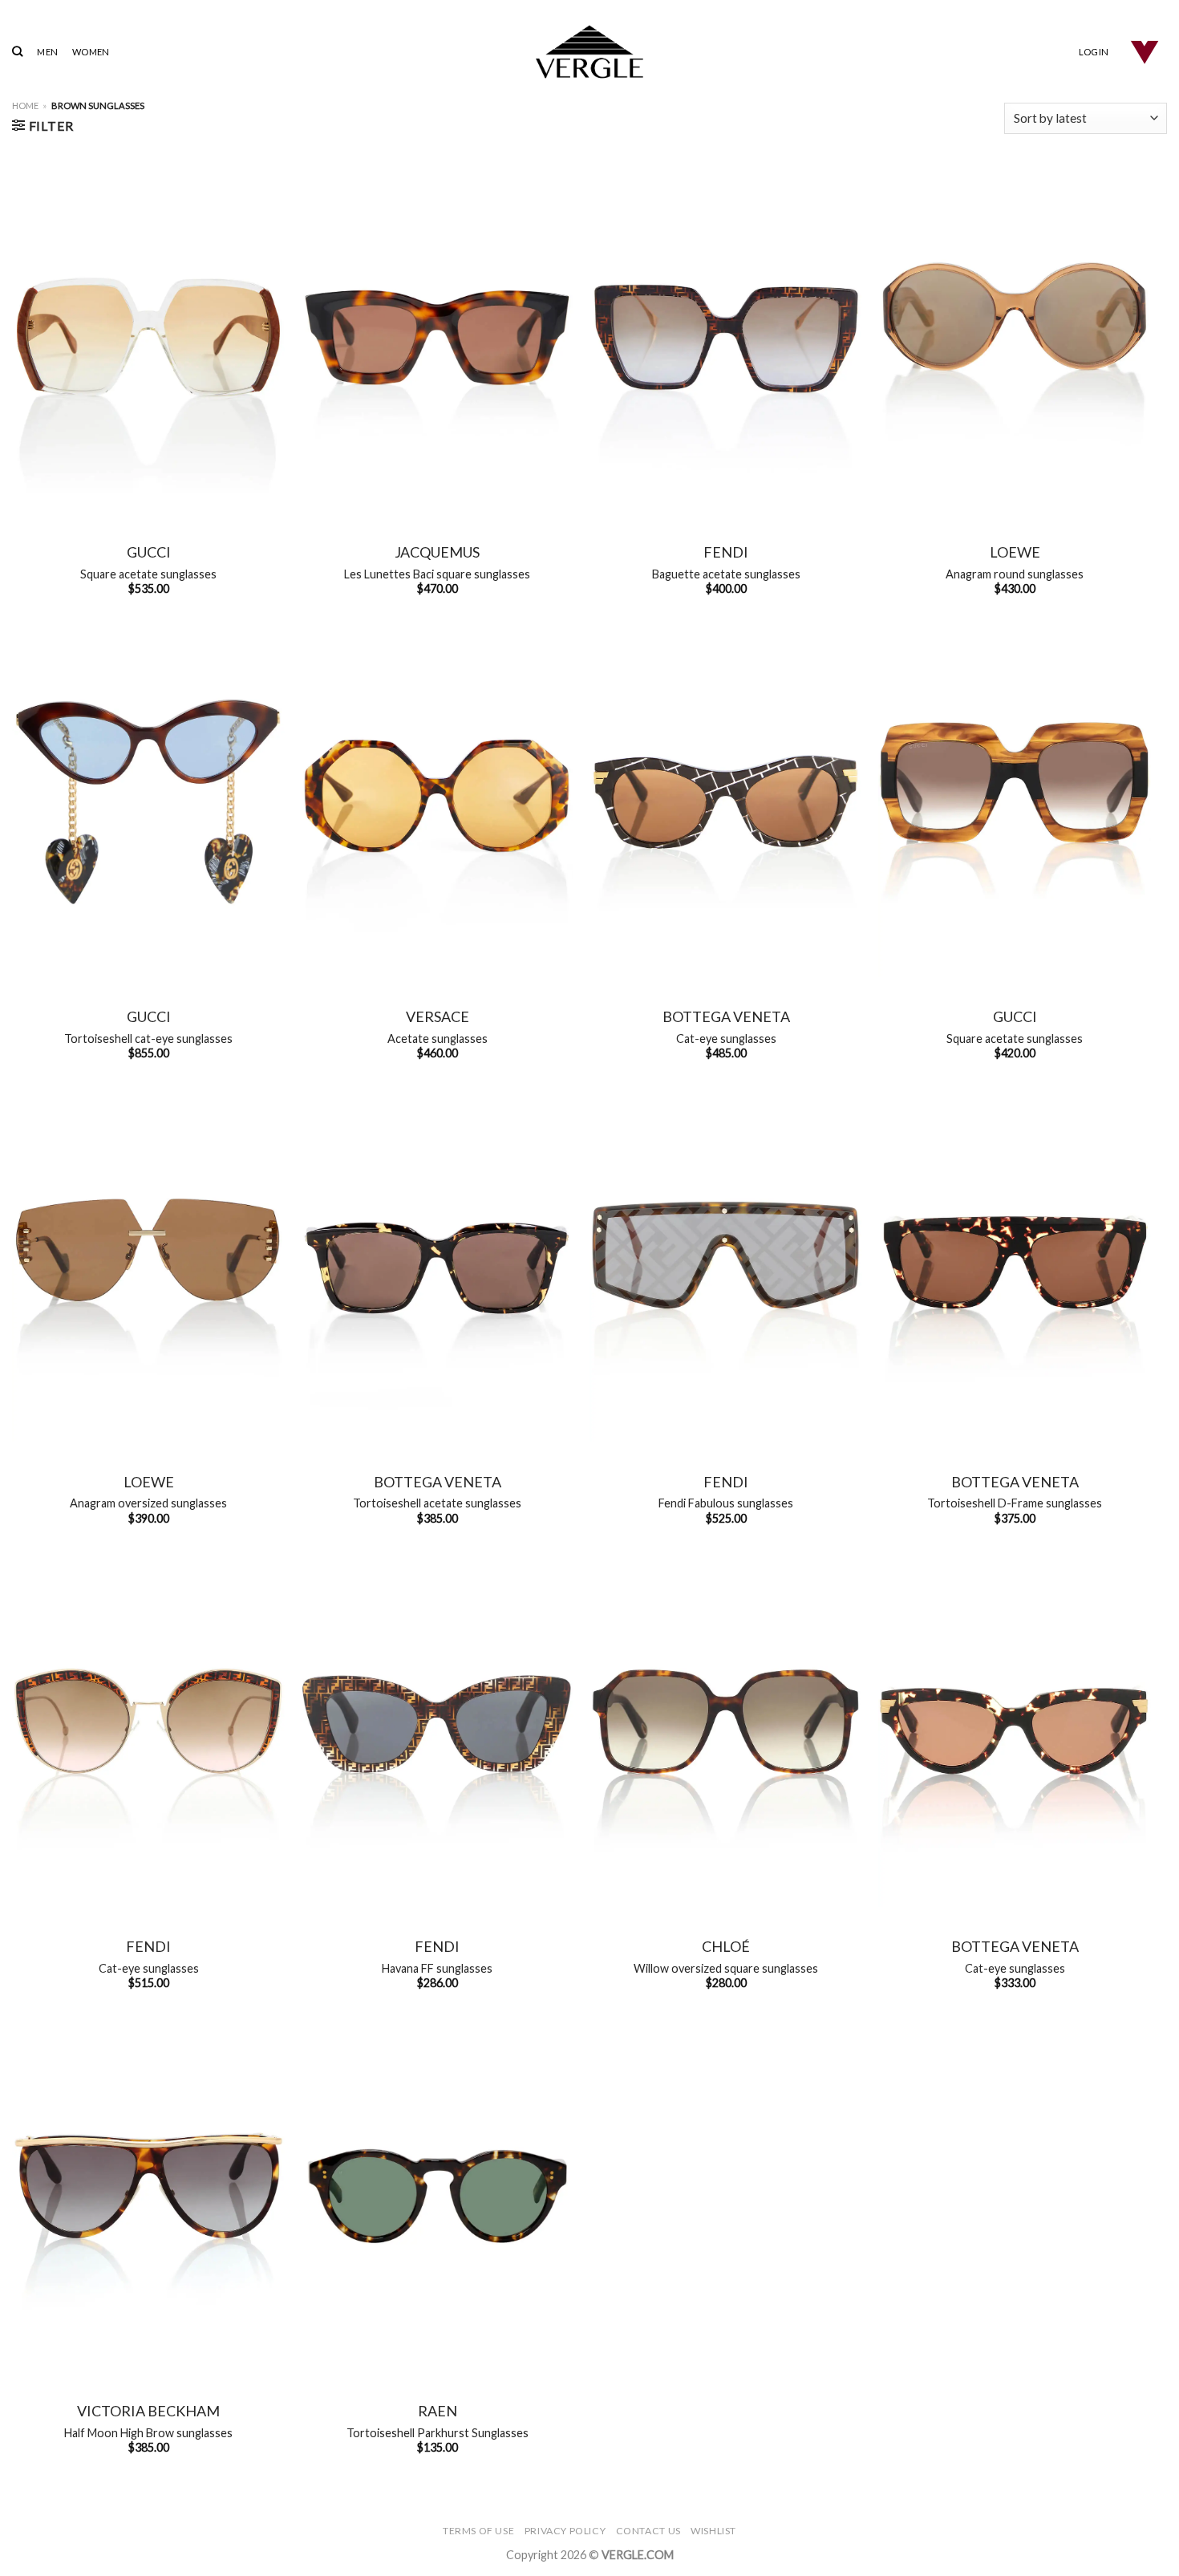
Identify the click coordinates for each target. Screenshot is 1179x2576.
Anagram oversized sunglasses (148, 1503)
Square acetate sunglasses (148, 574)
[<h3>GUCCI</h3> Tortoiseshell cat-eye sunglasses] (148, 802)
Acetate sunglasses (438, 1039)
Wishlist (713, 2531)
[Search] (17, 51)
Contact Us (648, 2531)
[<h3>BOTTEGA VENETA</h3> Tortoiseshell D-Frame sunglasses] (1015, 1267)
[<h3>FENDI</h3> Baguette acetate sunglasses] (726, 337)
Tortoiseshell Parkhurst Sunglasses (438, 2433)
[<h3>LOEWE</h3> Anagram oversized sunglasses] (148, 1267)
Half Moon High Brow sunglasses (148, 2433)
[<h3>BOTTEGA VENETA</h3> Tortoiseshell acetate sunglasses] (437, 1267)
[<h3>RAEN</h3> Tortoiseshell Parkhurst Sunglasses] (437, 2196)
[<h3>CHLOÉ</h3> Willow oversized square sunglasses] (726, 1732)
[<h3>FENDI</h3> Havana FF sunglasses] (437, 1732)
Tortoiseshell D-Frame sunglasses (1015, 1503)
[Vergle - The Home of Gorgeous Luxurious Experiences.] (590, 52)
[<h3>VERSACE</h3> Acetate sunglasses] (437, 802)
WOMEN (91, 52)
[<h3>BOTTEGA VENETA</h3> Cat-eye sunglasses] (726, 802)
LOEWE (1015, 552)
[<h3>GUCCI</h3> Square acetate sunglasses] (148, 337)
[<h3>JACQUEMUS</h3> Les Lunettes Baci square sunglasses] (437, 337)
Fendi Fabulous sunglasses (726, 1503)
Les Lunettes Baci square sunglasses (437, 574)
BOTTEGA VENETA (726, 1016)
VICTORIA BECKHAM (148, 2411)
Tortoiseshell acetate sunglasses (437, 1503)
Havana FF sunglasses (437, 1968)
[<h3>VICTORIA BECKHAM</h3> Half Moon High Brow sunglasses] (148, 2196)
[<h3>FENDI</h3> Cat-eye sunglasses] (148, 1732)
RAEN (438, 2411)
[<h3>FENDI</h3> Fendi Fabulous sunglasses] (726, 1267)
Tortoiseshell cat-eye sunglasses (148, 1039)
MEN (47, 52)
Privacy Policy (565, 2531)
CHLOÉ (726, 1946)
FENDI (726, 552)
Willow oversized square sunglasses (726, 1968)
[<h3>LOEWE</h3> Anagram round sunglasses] (1015, 337)
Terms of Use (478, 2531)
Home (25, 105)
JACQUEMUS (437, 552)
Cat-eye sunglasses (726, 1039)
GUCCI (149, 552)
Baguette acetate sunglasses (726, 574)
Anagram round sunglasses (1015, 574)
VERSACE (438, 1016)
